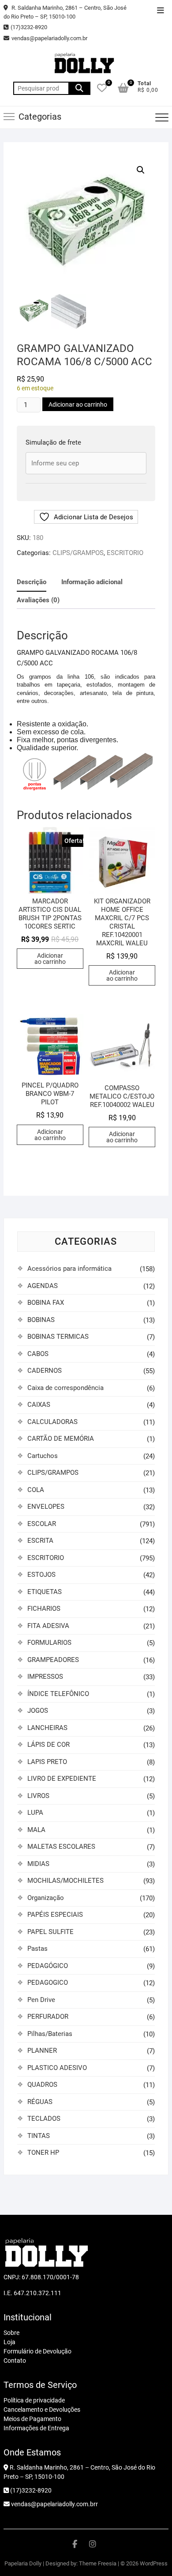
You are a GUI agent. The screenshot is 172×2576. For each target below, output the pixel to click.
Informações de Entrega (36, 2428)
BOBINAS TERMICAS (58, 1337)
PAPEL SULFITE (50, 1932)
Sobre (11, 2333)
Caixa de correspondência (65, 1388)
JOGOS (38, 1711)
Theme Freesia (98, 2563)
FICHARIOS (44, 1609)
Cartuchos (43, 1456)
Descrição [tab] (32, 582)
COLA (36, 1490)
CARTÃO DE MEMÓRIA (61, 1439)
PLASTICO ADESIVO (57, 2068)
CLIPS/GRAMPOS (78, 553)
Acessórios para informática (69, 1269)
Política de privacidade (34, 2400)
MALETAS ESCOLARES (61, 1847)
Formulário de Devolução (37, 2351)
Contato (15, 2361)
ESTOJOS (41, 1575)
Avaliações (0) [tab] (38, 600)
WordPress (154, 2563)
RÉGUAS (40, 2102)
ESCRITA (40, 1541)
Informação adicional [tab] (92, 582)
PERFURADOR (48, 2017)
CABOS (38, 1354)
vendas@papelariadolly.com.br (49, 38)
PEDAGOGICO (48, 1983)
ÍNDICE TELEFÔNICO (58, 1694)
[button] (141, 170)
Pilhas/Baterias (50, 2034)
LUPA (35, 1813)
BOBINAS (41, 1320)
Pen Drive (41, 2000)
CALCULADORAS (52, 1422)
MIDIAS (38, 1864)
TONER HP (43, 2153)
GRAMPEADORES (53, 1660)
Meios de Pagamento (32, 2419)
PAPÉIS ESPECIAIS (55, 1915)
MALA (36, 1830)
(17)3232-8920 (29, 27)
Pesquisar (79, 88)
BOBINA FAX (46, 1303)
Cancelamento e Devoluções (42, 2410)
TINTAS (39, 2136)
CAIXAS (39, 1405)
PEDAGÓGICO (48, 1966)
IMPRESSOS (45, 1677)
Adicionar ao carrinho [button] (50, 959)
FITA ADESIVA (48, 1626)
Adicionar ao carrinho (78, 404)
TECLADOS (44, 2119)
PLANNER (42, 2051)
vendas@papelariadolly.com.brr (54, 2504)
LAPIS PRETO (47, 1762)
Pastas (37, 1949)
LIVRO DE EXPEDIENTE (62, 1779)
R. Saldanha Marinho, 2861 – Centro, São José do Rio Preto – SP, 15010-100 (65, 12)
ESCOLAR (42, 1524)
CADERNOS (45, 1371)
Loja (9, 2342)
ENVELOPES (46, 1507)
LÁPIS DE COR (49, 1745)
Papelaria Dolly (23, 2563)
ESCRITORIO (125, 553)
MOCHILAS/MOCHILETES (65, 1881)
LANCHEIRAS (47, 1728)
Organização (46, 1898)
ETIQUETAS (45, 1592)
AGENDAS (43, 1286)
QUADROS (42, 2085)
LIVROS (38, 1796)
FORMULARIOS (49, 1643)
